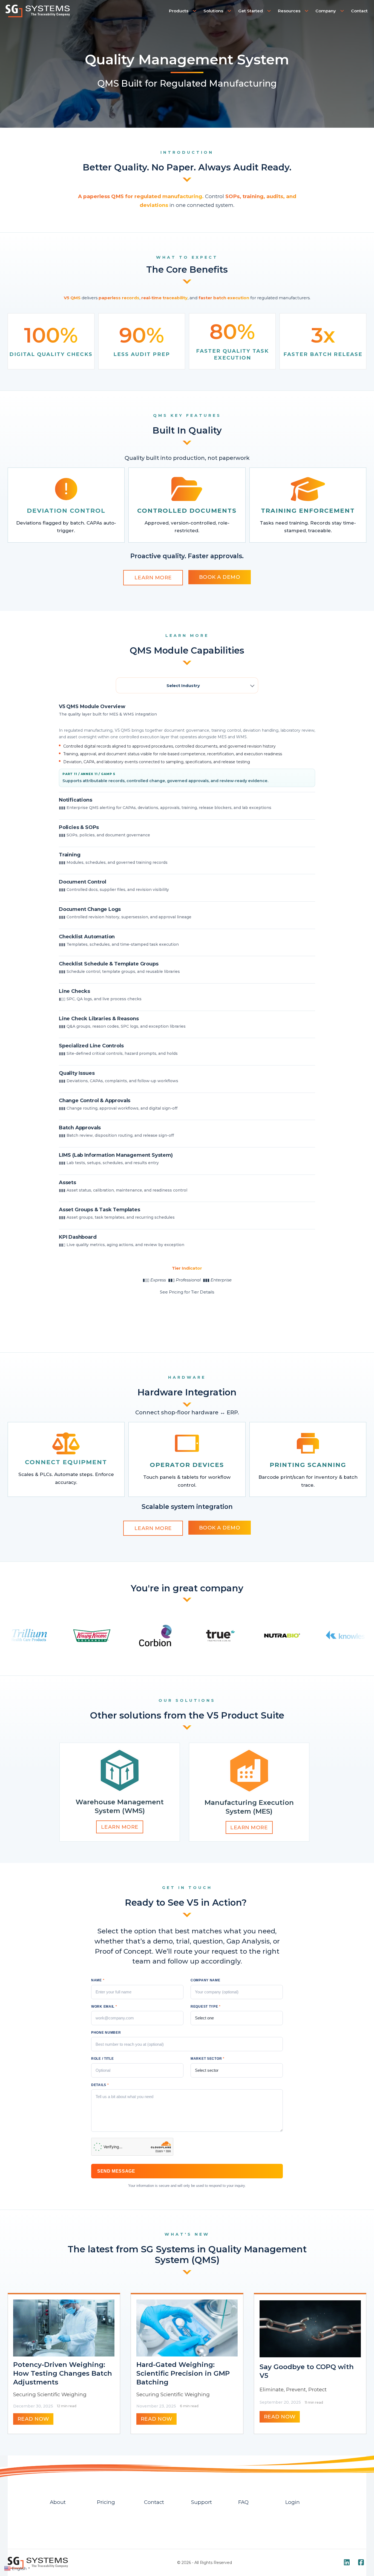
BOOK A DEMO (220, 577)
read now (33, 2419)
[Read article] (64, 2328)
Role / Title (103, 2059)
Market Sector (208, 2059)
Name (98, 1980)
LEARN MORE (153, 578)
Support (202, 2502)
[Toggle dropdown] (195, 11)
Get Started (251, 11)
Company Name (205, 1980)
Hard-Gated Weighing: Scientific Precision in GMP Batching (183, 2373)
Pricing (106, 2502)
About (58, 2502)
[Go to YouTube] (347, 2563)
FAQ (243, 2502)
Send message (116, 2171)
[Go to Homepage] (38, 11)
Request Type (206, 2007)
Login (293, 2502)
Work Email (104, 2007)
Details (100, 2085)
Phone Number (106, 2033)
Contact (359, 11)
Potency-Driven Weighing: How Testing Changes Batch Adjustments (63, 2373)
